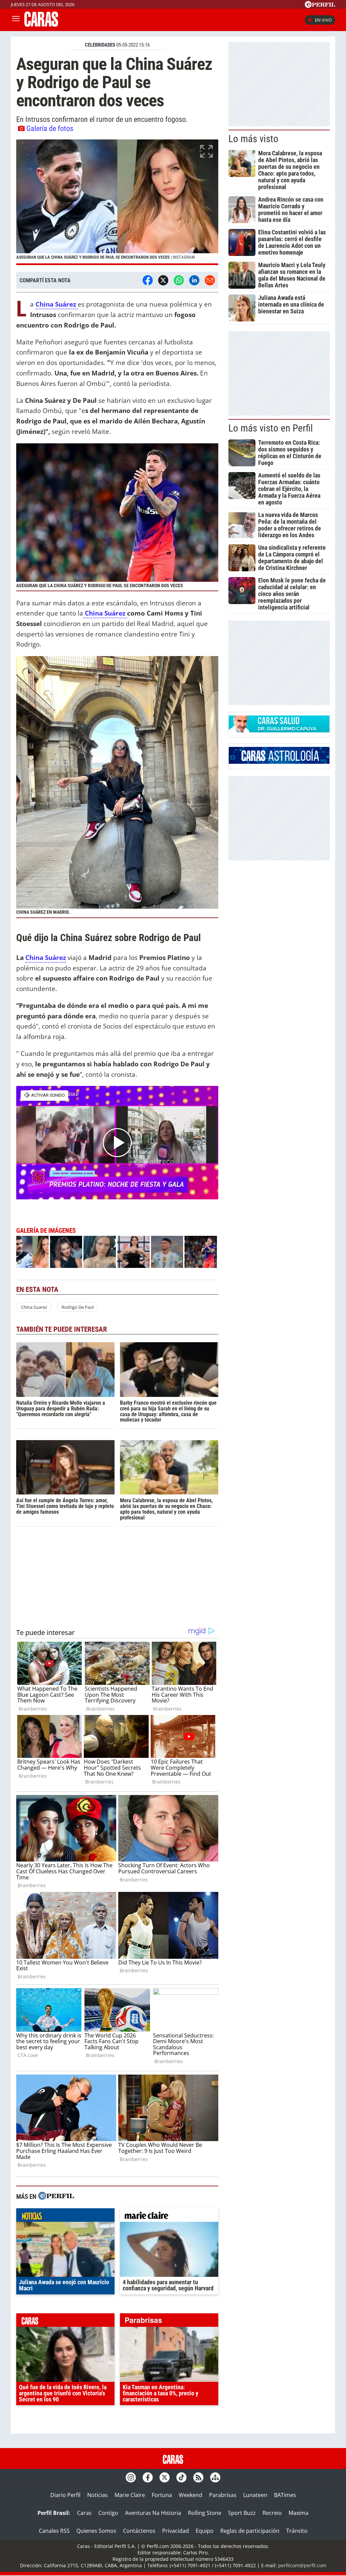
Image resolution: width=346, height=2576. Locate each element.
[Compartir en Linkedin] (194, 280)
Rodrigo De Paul (78, 1307)
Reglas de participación (250, 2531)
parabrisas (169, 2322)
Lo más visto (253, 139)
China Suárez (105, 613)
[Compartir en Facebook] (148, 280)
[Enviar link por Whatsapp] (179, 280)
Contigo (108, 2513)
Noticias (97, 2495)
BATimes (285, 2495)
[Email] (210, 280)
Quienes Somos (96, 2531)
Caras (84, 2513)
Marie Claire (130, 2495)
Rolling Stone (205, 2513)
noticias (65, 2217)
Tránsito (297, 2531)
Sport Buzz (242, 2513)
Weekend (191, 2495)
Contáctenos (139, 2531)
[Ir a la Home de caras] (41, 25)
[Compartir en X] (163, 280)
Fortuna (162, 2495)
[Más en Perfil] (56, 2197)
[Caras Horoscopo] (279, 762)
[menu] (16, 20)
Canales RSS (54, 2531)
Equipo (205, 2531)
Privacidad (176, 2531)
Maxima (299, 2513)
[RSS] (198, 2477)
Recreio (272, 2513)
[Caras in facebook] (148, 2477)
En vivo (323, 20)
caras (65, 2322)
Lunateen (255, 2495)
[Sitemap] (215, 2477)
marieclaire (169, 2217)
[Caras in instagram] (131, 2477)
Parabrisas (223, 2495)
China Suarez (34, 1307)
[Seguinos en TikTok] (181, 2477)
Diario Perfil (65, 2495)
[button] (117, 202)
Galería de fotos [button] (50, 128)
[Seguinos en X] (165, 2477)
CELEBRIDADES (100, 45)
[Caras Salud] (279, 730)
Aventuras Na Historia (153, 2513)
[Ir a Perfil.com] (320, 6)
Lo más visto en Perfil (271, 428)
